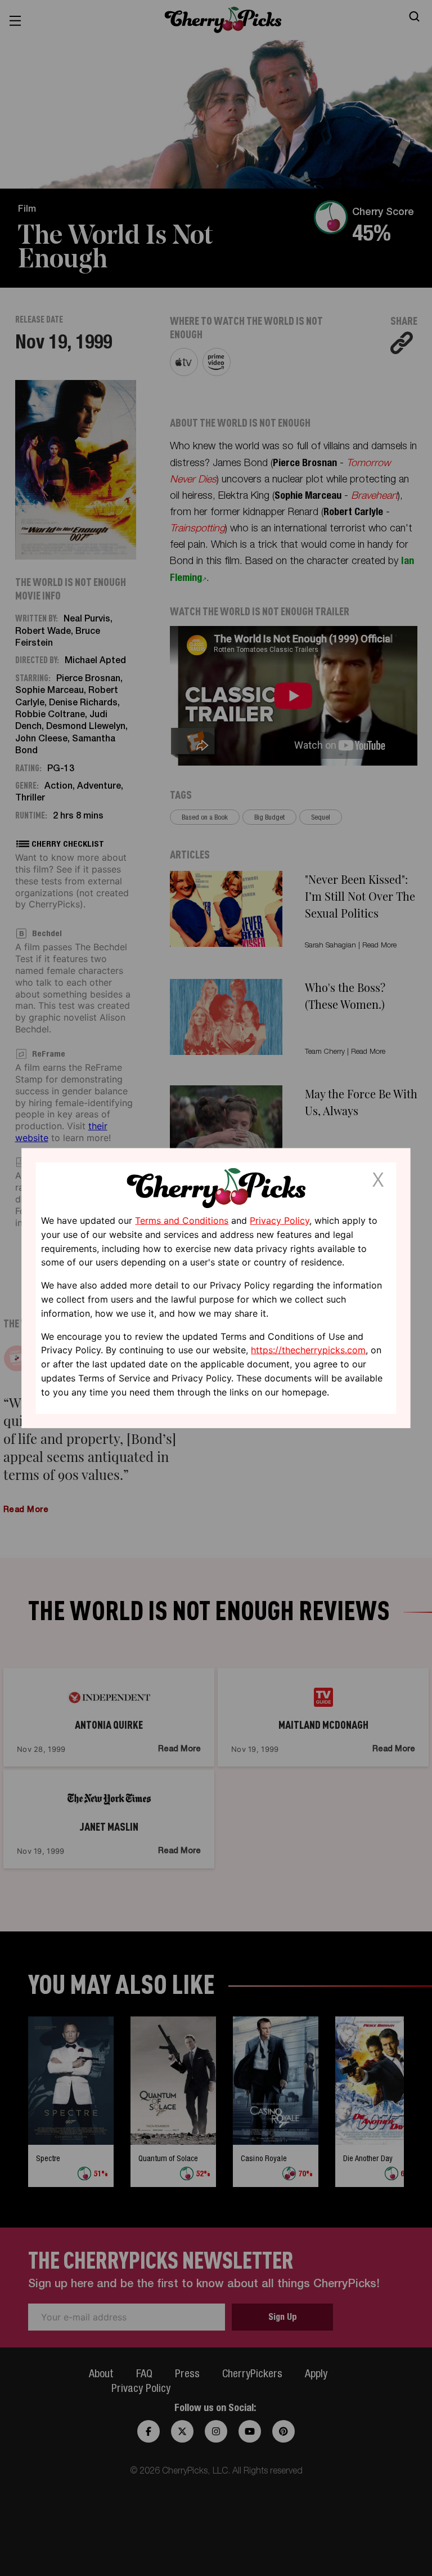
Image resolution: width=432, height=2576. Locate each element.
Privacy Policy (280, 1220)
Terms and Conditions (182, 1220)
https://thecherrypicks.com (308, 1350)
